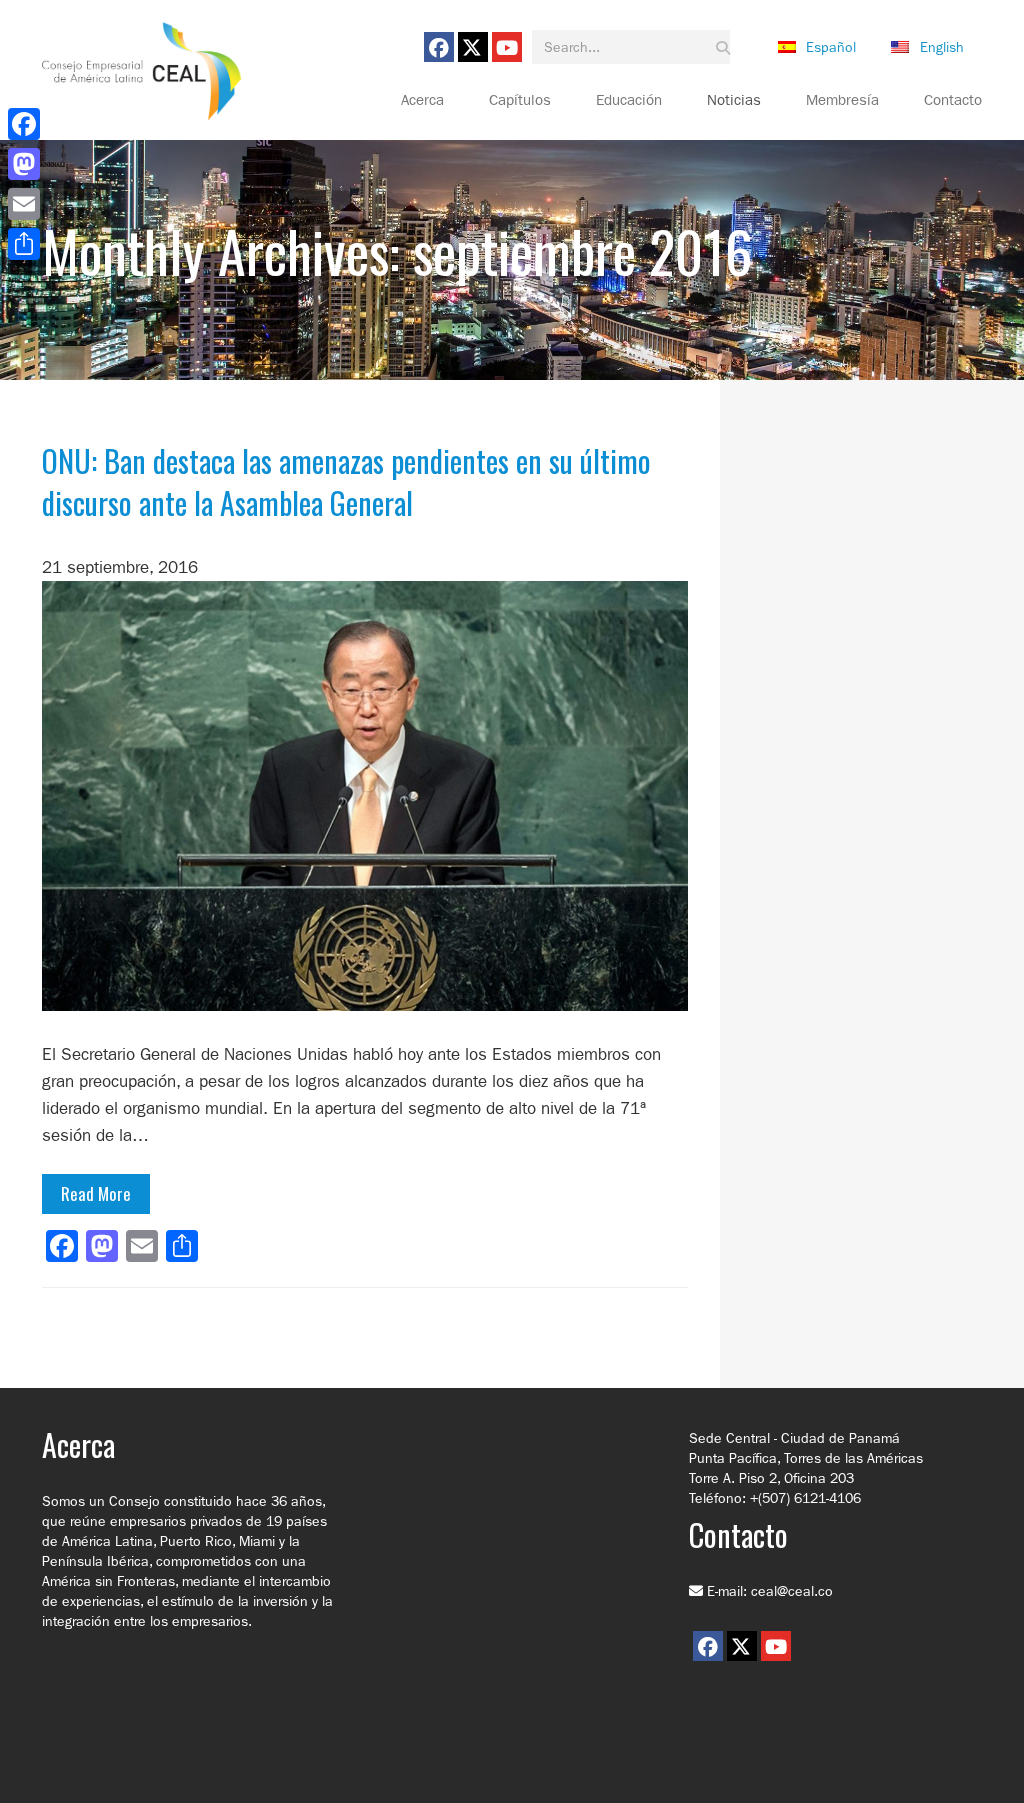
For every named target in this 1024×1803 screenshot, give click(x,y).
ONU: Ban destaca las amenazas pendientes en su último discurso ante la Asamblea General (346, 481)
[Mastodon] (24, 164)
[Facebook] (24, 124)
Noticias (734, 100)
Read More (96, 1193)
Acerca (422, 100)
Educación (629, 100)
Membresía (842, 100)
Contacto (953, 100)
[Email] (24, 204)
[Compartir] (24, 244)
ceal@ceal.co (792, 1591)
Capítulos (520, 100)
